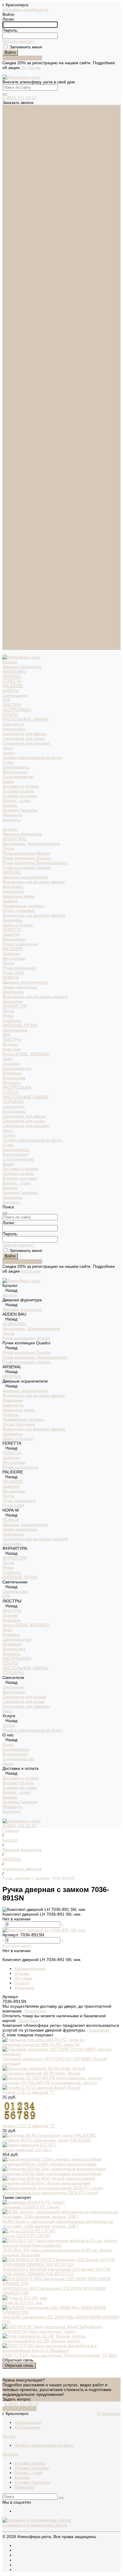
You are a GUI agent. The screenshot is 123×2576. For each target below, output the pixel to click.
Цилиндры (13, 365)
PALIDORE (13, 131)
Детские (10, 490)
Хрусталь (11, 528)
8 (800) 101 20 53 (19, 98)
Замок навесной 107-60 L (27, 2150)
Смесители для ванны (24, 179)
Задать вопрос (17, 2399)
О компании (109, 2413)
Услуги (9, 581)
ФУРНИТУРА (15, 451)
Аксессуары (14, 174)
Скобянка (12, 466)
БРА (6, 146)
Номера (10, 346)
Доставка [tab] (23, 1978)
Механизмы (14, 385)
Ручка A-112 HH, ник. (23, 2303)
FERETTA (12, 126)
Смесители (13, 169)
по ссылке (31, 68)
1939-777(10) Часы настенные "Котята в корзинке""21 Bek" (60, 2355)
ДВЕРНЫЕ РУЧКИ (20, 471)
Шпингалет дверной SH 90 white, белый (41, 2073)
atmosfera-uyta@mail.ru (25, 10)
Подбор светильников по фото (32, 203)
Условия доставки (20, 241)
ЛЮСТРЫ (12, 150)
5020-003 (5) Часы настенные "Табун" (40, 2331)
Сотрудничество (18, 604)
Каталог (10, 275)
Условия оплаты (18, 236)
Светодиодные (17, 514)
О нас (8, 590)
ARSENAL (12, 122)
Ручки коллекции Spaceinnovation (35, 308)
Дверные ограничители (25, 322)
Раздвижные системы (23, 351)
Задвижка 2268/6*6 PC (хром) (31, 2207)
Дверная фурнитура (22, 112)
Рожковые (12, 518)
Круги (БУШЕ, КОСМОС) (26, 499)
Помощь (11, 2454)
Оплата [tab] (22, 1983)
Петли (8, 294)
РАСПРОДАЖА (17, 155)
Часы (7, 193)
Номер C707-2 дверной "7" (29, 2092)
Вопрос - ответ (17, 246)
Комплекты (13, 337)
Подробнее (35, 2011)
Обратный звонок (19, 2409)
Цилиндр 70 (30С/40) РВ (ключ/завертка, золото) (50, 2083)
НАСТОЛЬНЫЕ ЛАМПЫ (25, 165)
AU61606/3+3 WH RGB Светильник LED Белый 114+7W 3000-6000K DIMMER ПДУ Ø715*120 (56, 2272)
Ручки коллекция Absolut (26, 299)
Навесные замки (19, 342)
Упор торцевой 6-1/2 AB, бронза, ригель (41, 2341)
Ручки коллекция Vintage (26, 313)
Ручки (8, 461)
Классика (11, 495)
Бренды (10, 251)
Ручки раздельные (20, 389)
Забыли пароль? (19, 41)
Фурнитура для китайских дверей (35, 442)
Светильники (15, 141)
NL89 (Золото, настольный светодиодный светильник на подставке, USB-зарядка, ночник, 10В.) (58, 2224)
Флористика (14, 523)
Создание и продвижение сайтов (35, 2525)
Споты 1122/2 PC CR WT (27, 2236)
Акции (8, 609)
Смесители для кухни (23, 184)
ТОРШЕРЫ (13, 547)
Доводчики (13, 332)
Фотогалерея (15, 217)
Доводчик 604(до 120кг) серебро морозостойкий (50, 2164)
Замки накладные (20, 432)
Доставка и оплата (20, 614)
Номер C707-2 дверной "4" (29, 2126)
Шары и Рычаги (18, 370)
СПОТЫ (10, 160)
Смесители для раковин (26, 189)
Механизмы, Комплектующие (31, 289)
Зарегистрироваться (22, 58)
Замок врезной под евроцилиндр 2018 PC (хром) (50, 2193)
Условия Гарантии (20, 255)
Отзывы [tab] (22, 1973)
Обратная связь (19, 2365)
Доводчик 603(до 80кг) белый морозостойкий (46, 2183)
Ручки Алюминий (19, 413)
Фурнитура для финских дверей (34, 361)
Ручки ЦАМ (13, 418)
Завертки (11, 380)
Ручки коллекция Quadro (26, 303)
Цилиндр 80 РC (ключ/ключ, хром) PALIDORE (47, 2140)
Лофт (8, 504)
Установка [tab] (24, 1988)
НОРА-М (11, 136)
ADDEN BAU (14, 117)
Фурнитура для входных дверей (34, 327)
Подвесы (11, 509)
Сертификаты (16, 212)
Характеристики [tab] (30, 1969)
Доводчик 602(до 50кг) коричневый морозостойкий (52, 2174)
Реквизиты (12, 260)
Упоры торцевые (19, 356)
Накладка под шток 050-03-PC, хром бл (41, 2044)
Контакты (11, 648)
